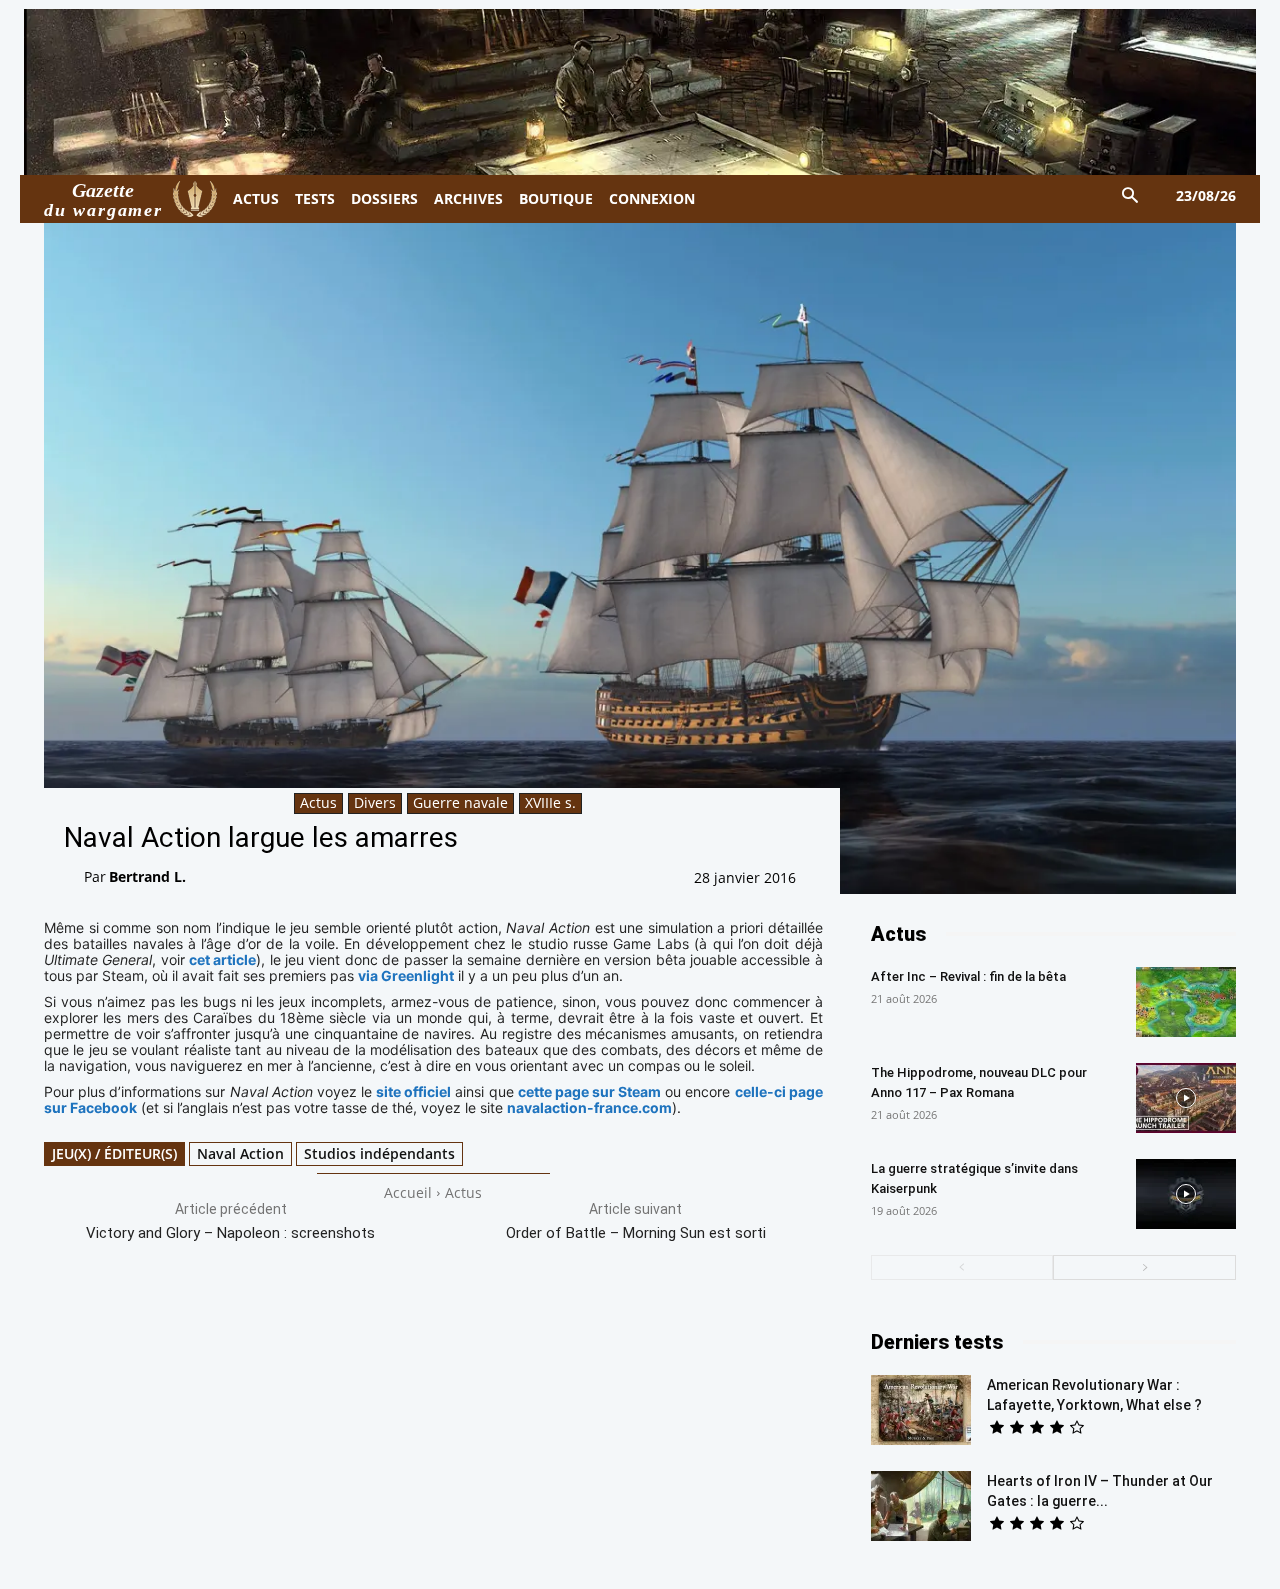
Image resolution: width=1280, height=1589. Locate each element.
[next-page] (1144, 1267)
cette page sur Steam (589, 1091)
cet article (222, 959)
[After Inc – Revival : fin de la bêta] (1186, 1002)
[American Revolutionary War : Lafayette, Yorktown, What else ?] (921, 1410)
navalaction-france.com (589, 1107)
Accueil (408, 1192)
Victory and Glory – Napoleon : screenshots (230, 1233)
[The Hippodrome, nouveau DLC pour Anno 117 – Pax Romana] (1186, 1098)
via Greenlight (406, 975)
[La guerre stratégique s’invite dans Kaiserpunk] (1186, 1194)
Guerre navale (460, 802)
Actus (318, 802)
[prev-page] (962, 1267)
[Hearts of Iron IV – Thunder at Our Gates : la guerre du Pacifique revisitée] (921, 1506)
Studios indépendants (379, 1153)
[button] (1130, 196)
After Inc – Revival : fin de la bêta (968, 976)
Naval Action (240, 1153)
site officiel (413, 1091)
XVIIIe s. (550, 802)
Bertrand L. (147, 876)
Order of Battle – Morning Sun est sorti (636, 1233)
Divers (375, 802)
